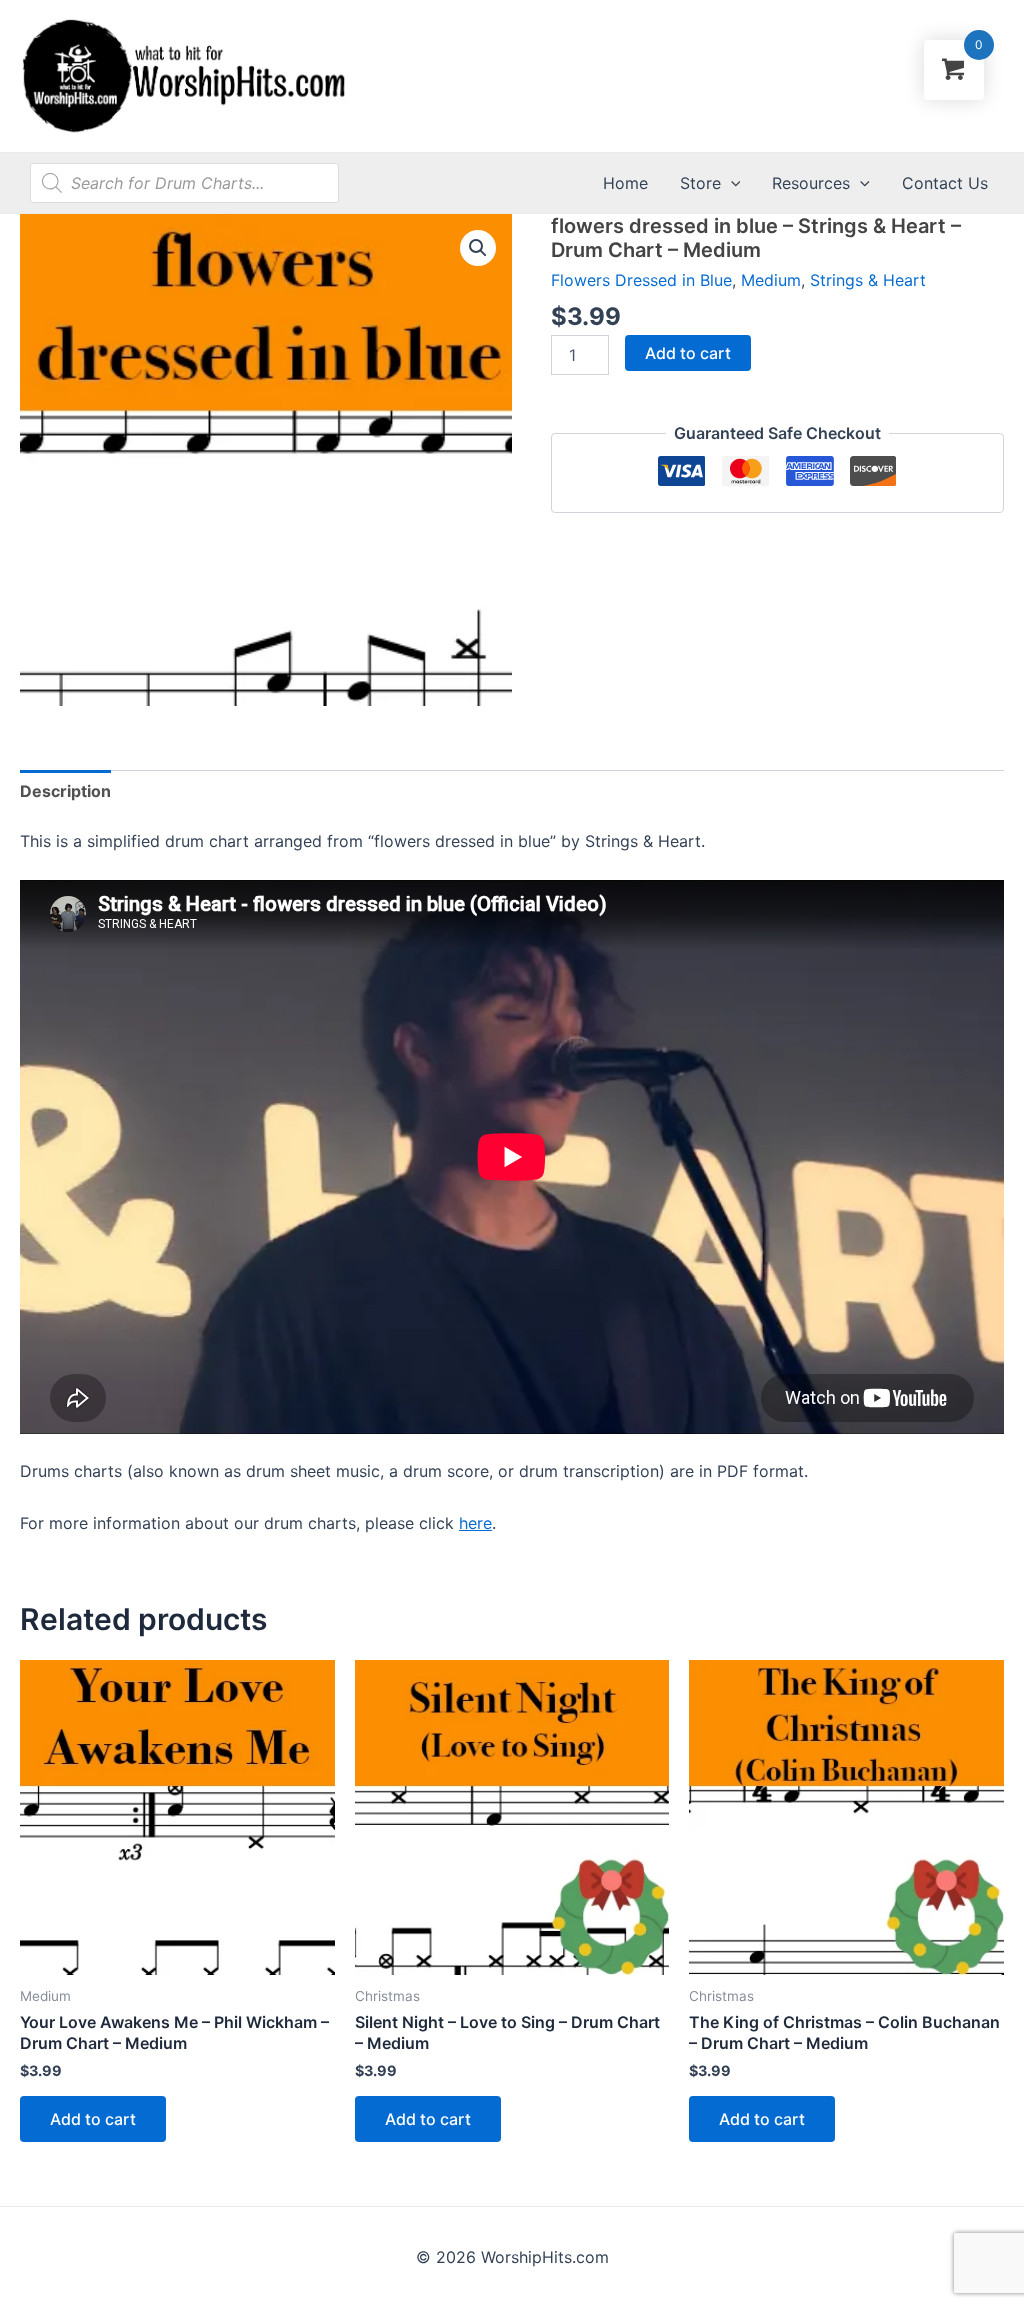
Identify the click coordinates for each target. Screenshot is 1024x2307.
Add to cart (688, 353)
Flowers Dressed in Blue (641, 280)
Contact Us (945, 183)
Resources (811, 183)
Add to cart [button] (93, 2119)
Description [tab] (65, 791)
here (475, 1523)
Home (625, 183)
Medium (771, 280)
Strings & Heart (868, 280)
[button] (478, 248)
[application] (731, 183)
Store (700, 183)
